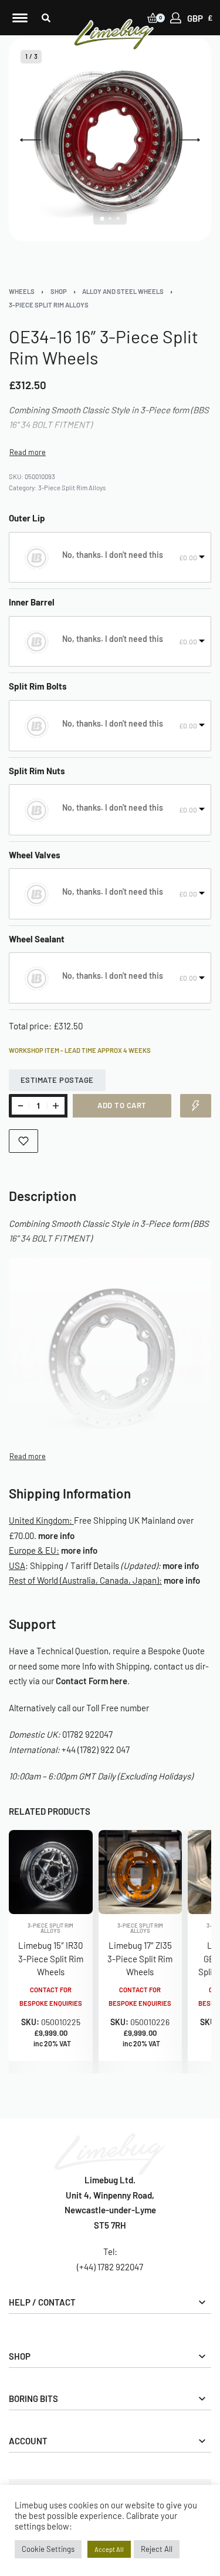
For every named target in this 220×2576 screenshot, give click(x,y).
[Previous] (31, 140)
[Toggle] (28, 452)
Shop (59, 291)
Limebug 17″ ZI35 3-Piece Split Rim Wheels (140, 1958)
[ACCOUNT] (176, 18)
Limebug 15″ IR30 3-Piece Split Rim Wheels (51, 1958)
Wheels (22, 291)
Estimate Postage (57, 1080)
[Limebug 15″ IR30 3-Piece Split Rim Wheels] (51, 1872)
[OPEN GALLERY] (110, 140)
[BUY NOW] (196, 1106)
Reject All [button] (157, 2549)
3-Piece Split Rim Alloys (49, 305)
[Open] (20, 18)
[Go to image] (102, 218)
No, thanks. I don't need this (113, 555)
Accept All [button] (109, 2549)
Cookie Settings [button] (48, 2549)
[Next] (189, 140)
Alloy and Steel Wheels (123, 291)
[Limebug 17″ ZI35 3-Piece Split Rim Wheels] (141, 1872)
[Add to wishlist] (23, 1141)
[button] (46, 18)
